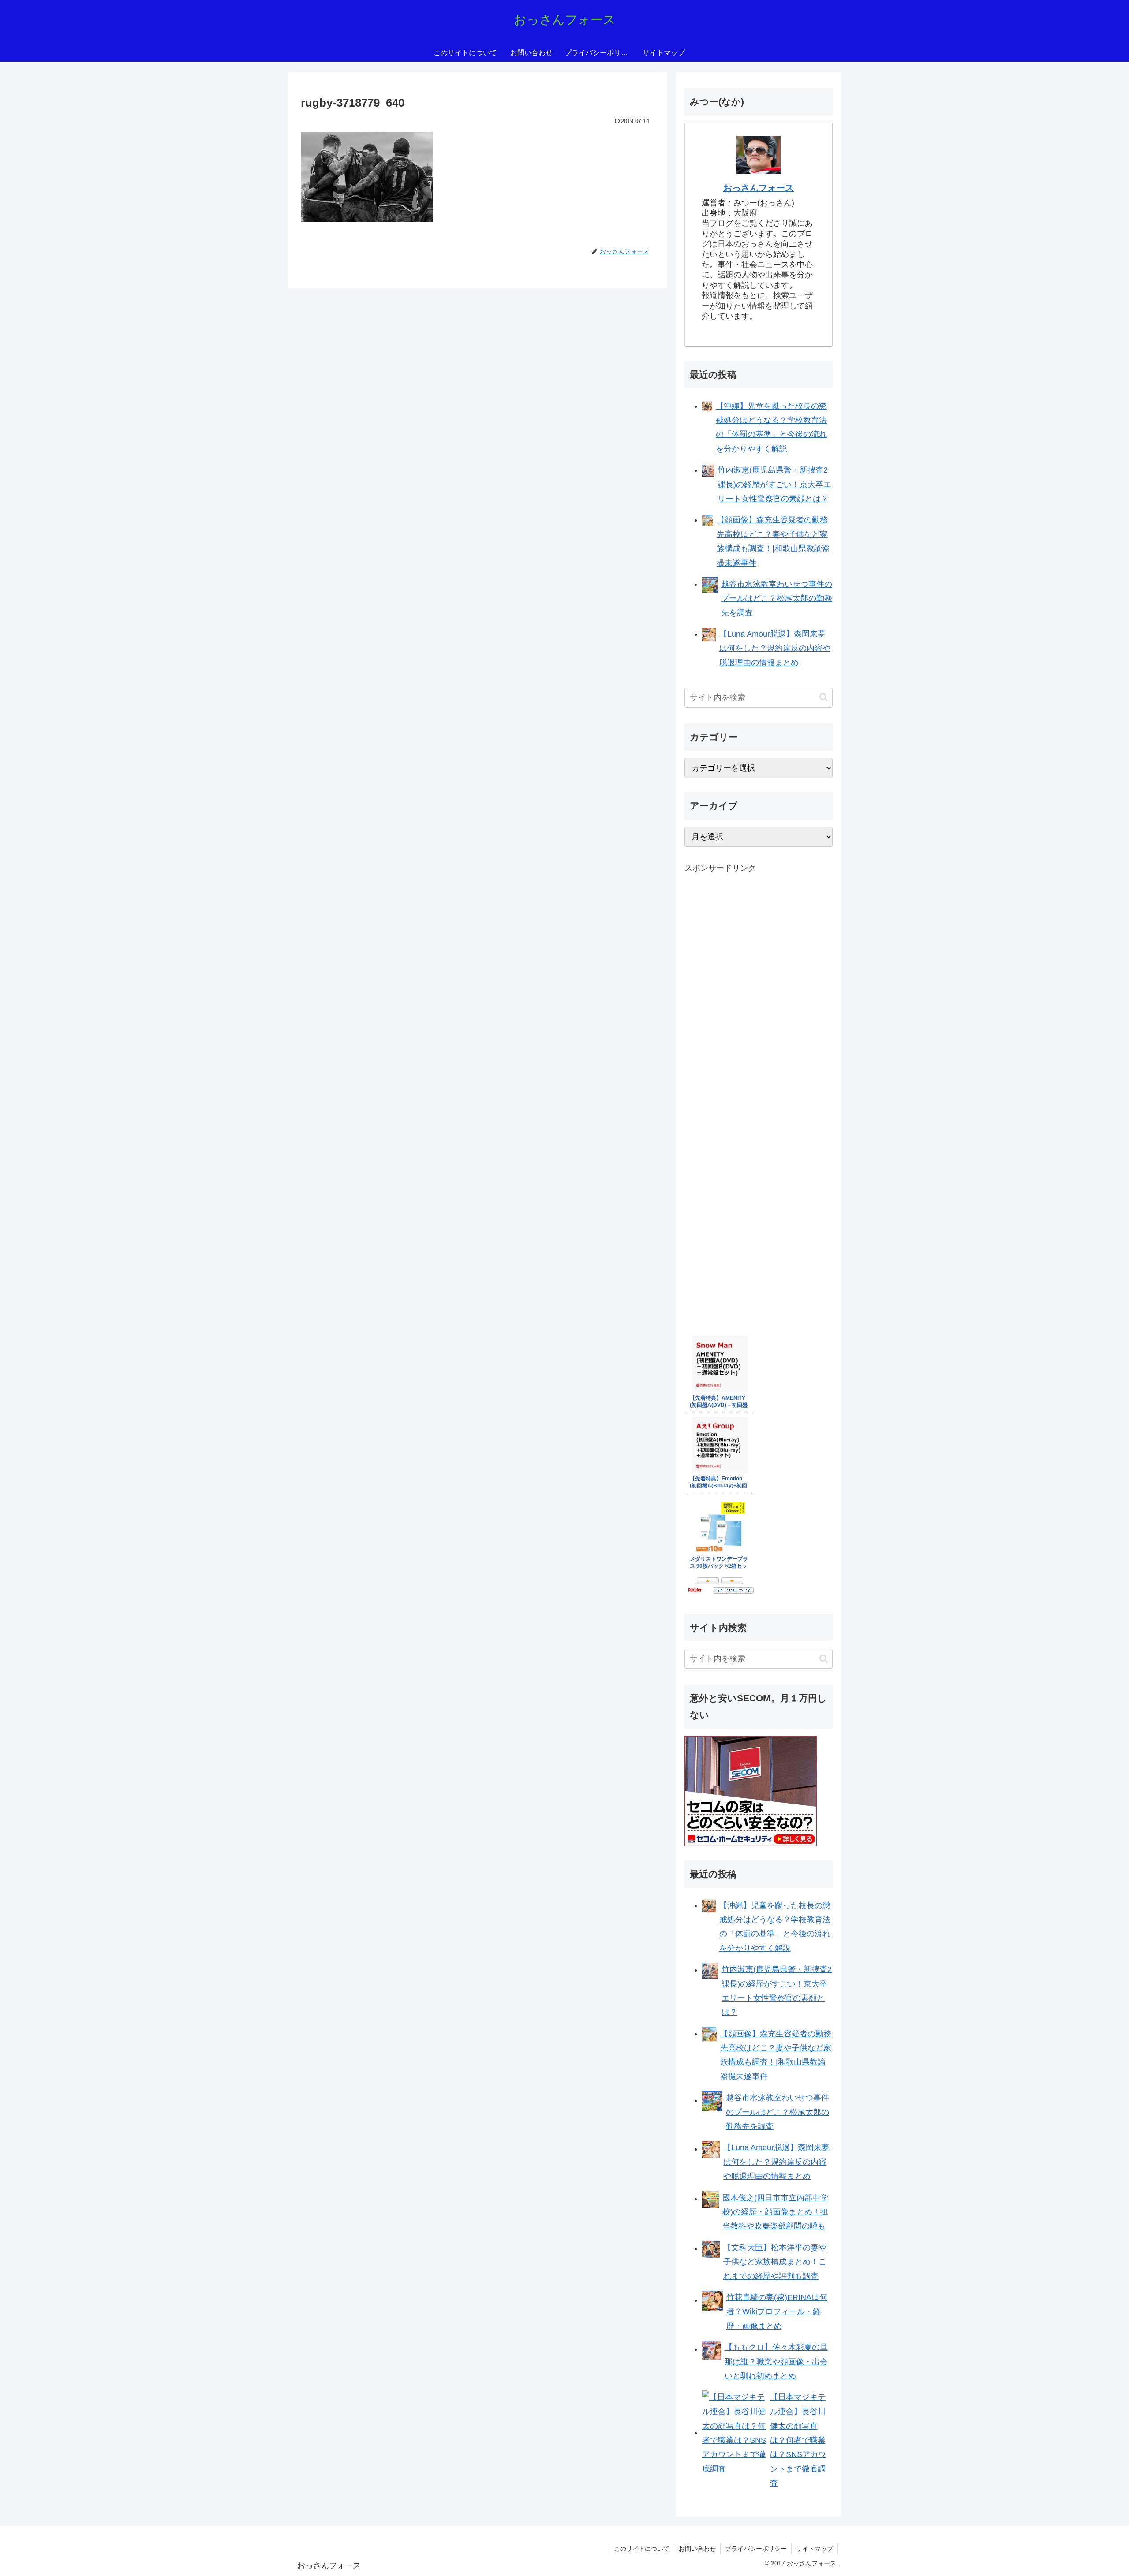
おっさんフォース (759, 188)
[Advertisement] (751, 1022)
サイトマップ (815, 2549)
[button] (824, 697)
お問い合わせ (697, 2549)
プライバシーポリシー (756, 2549)
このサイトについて (642, 2549)
